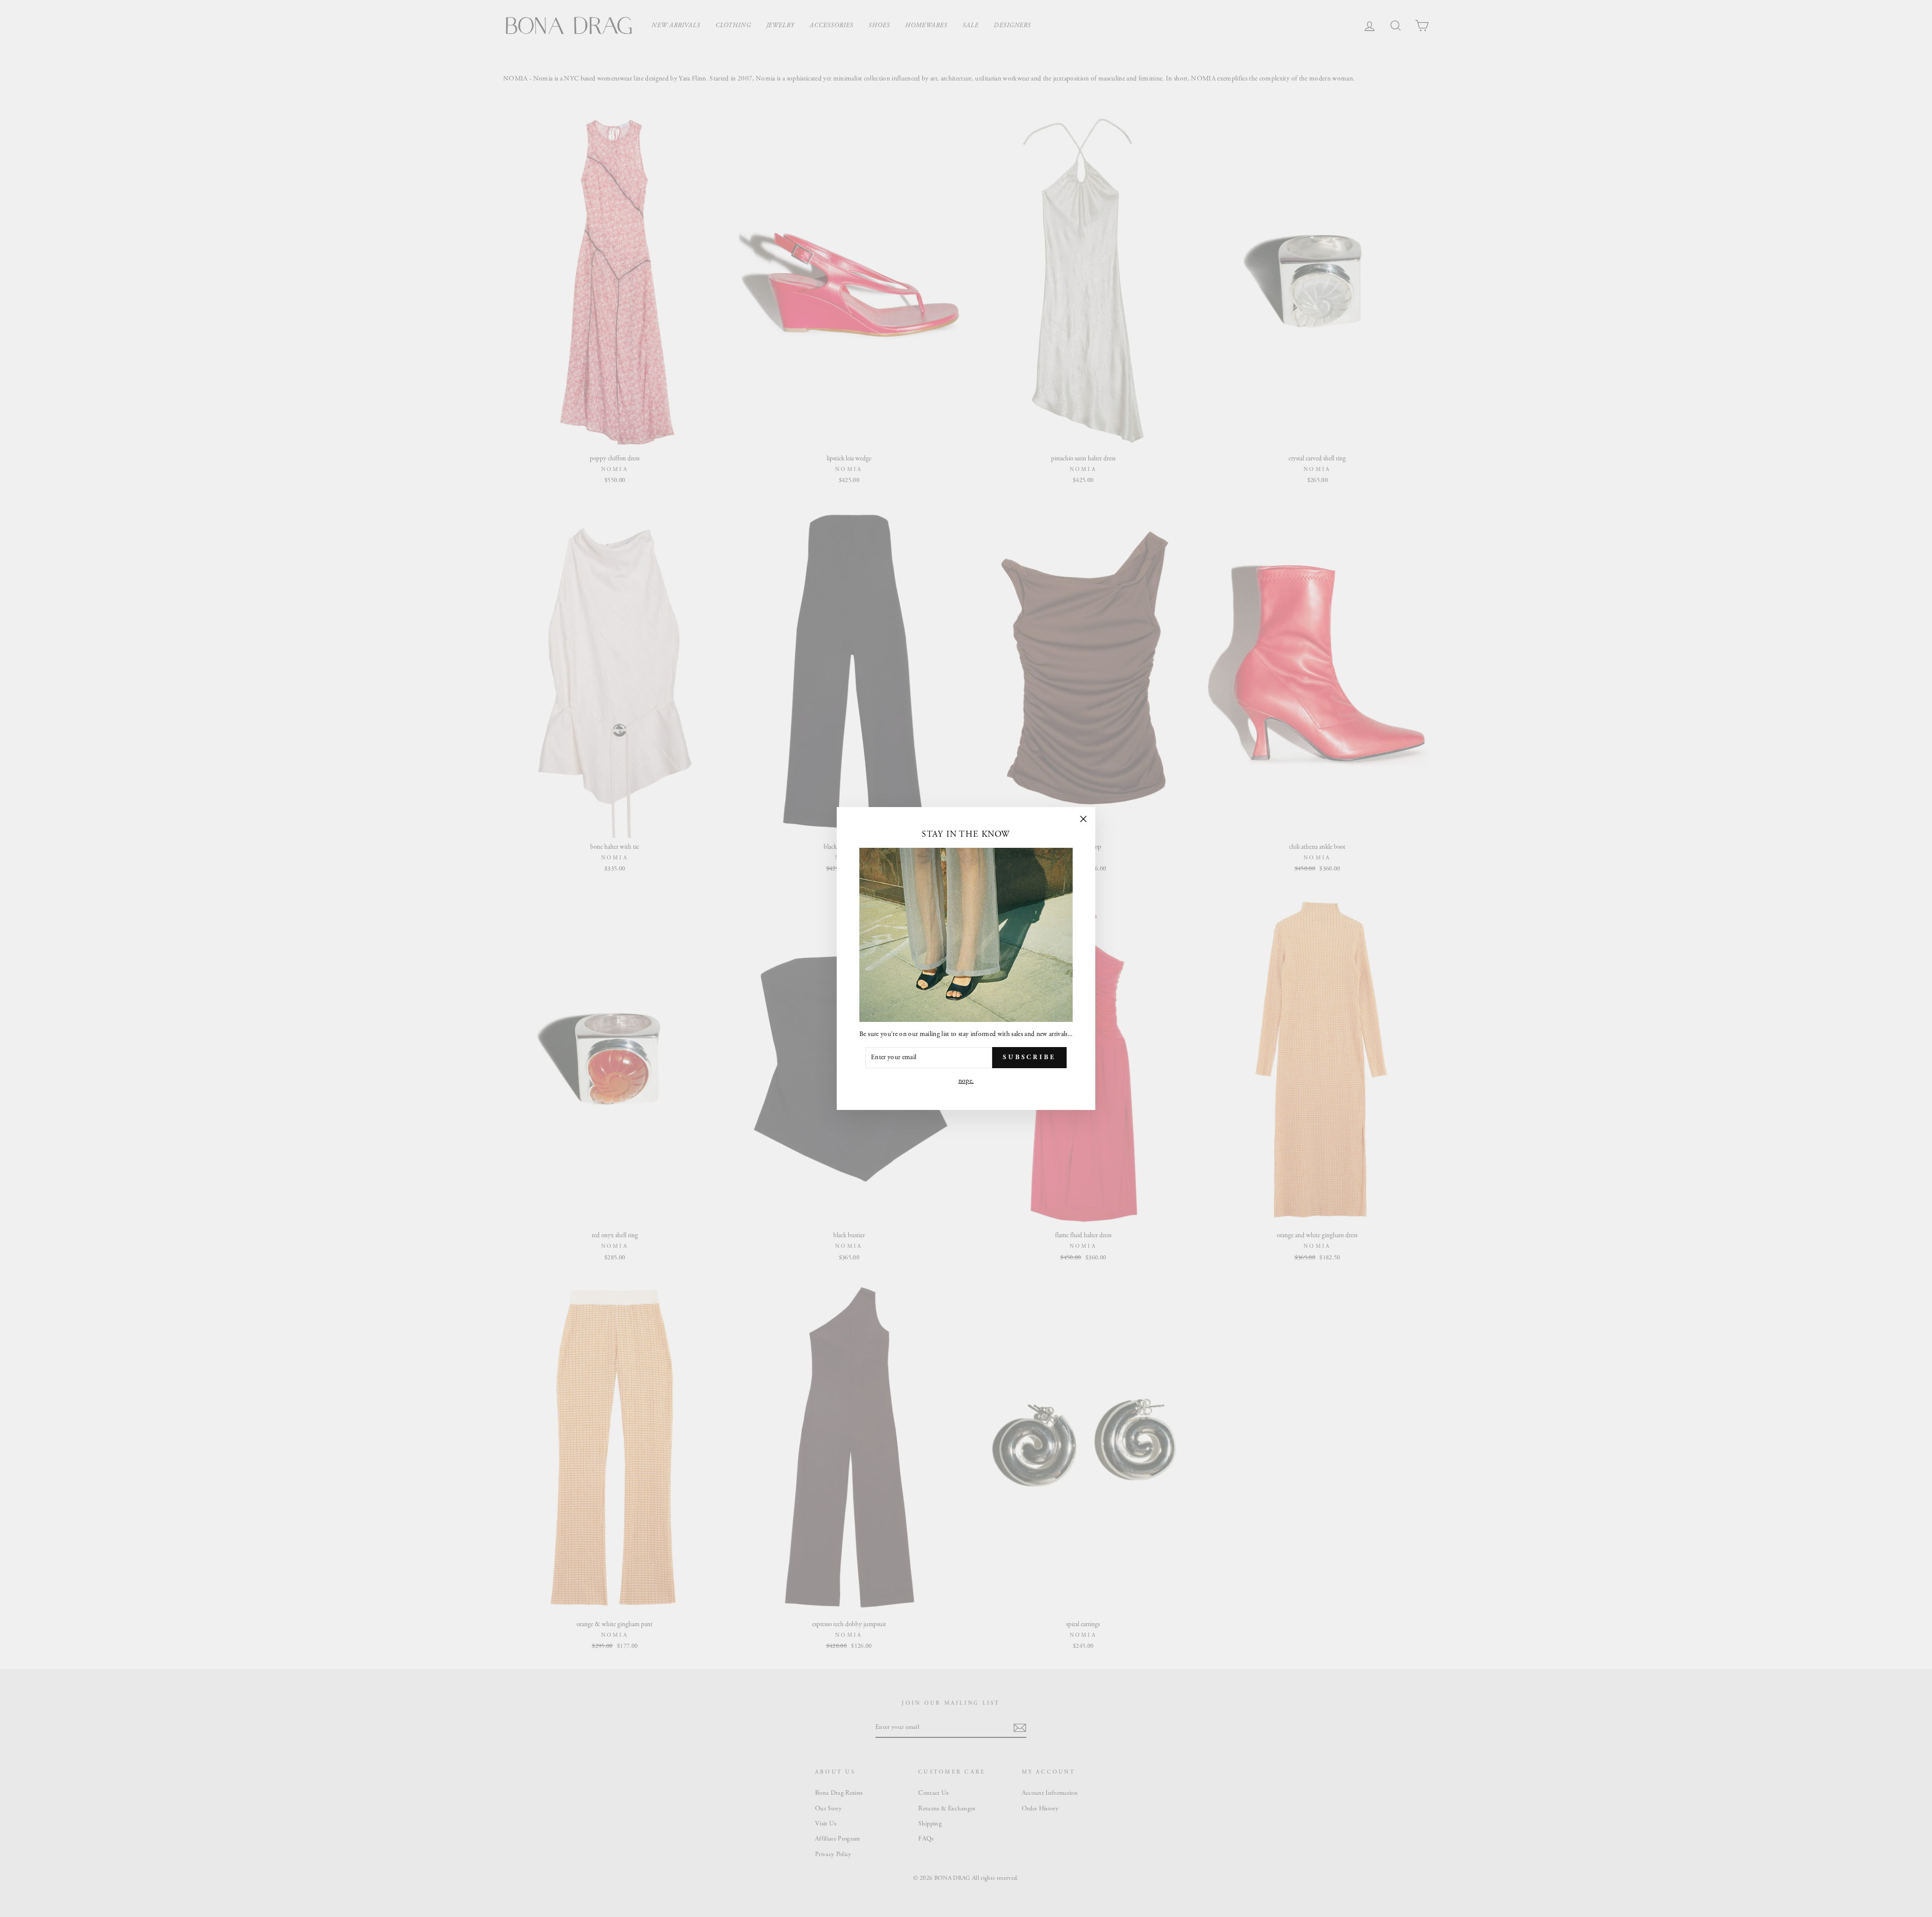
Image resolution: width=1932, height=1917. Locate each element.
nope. (966, 1081)
